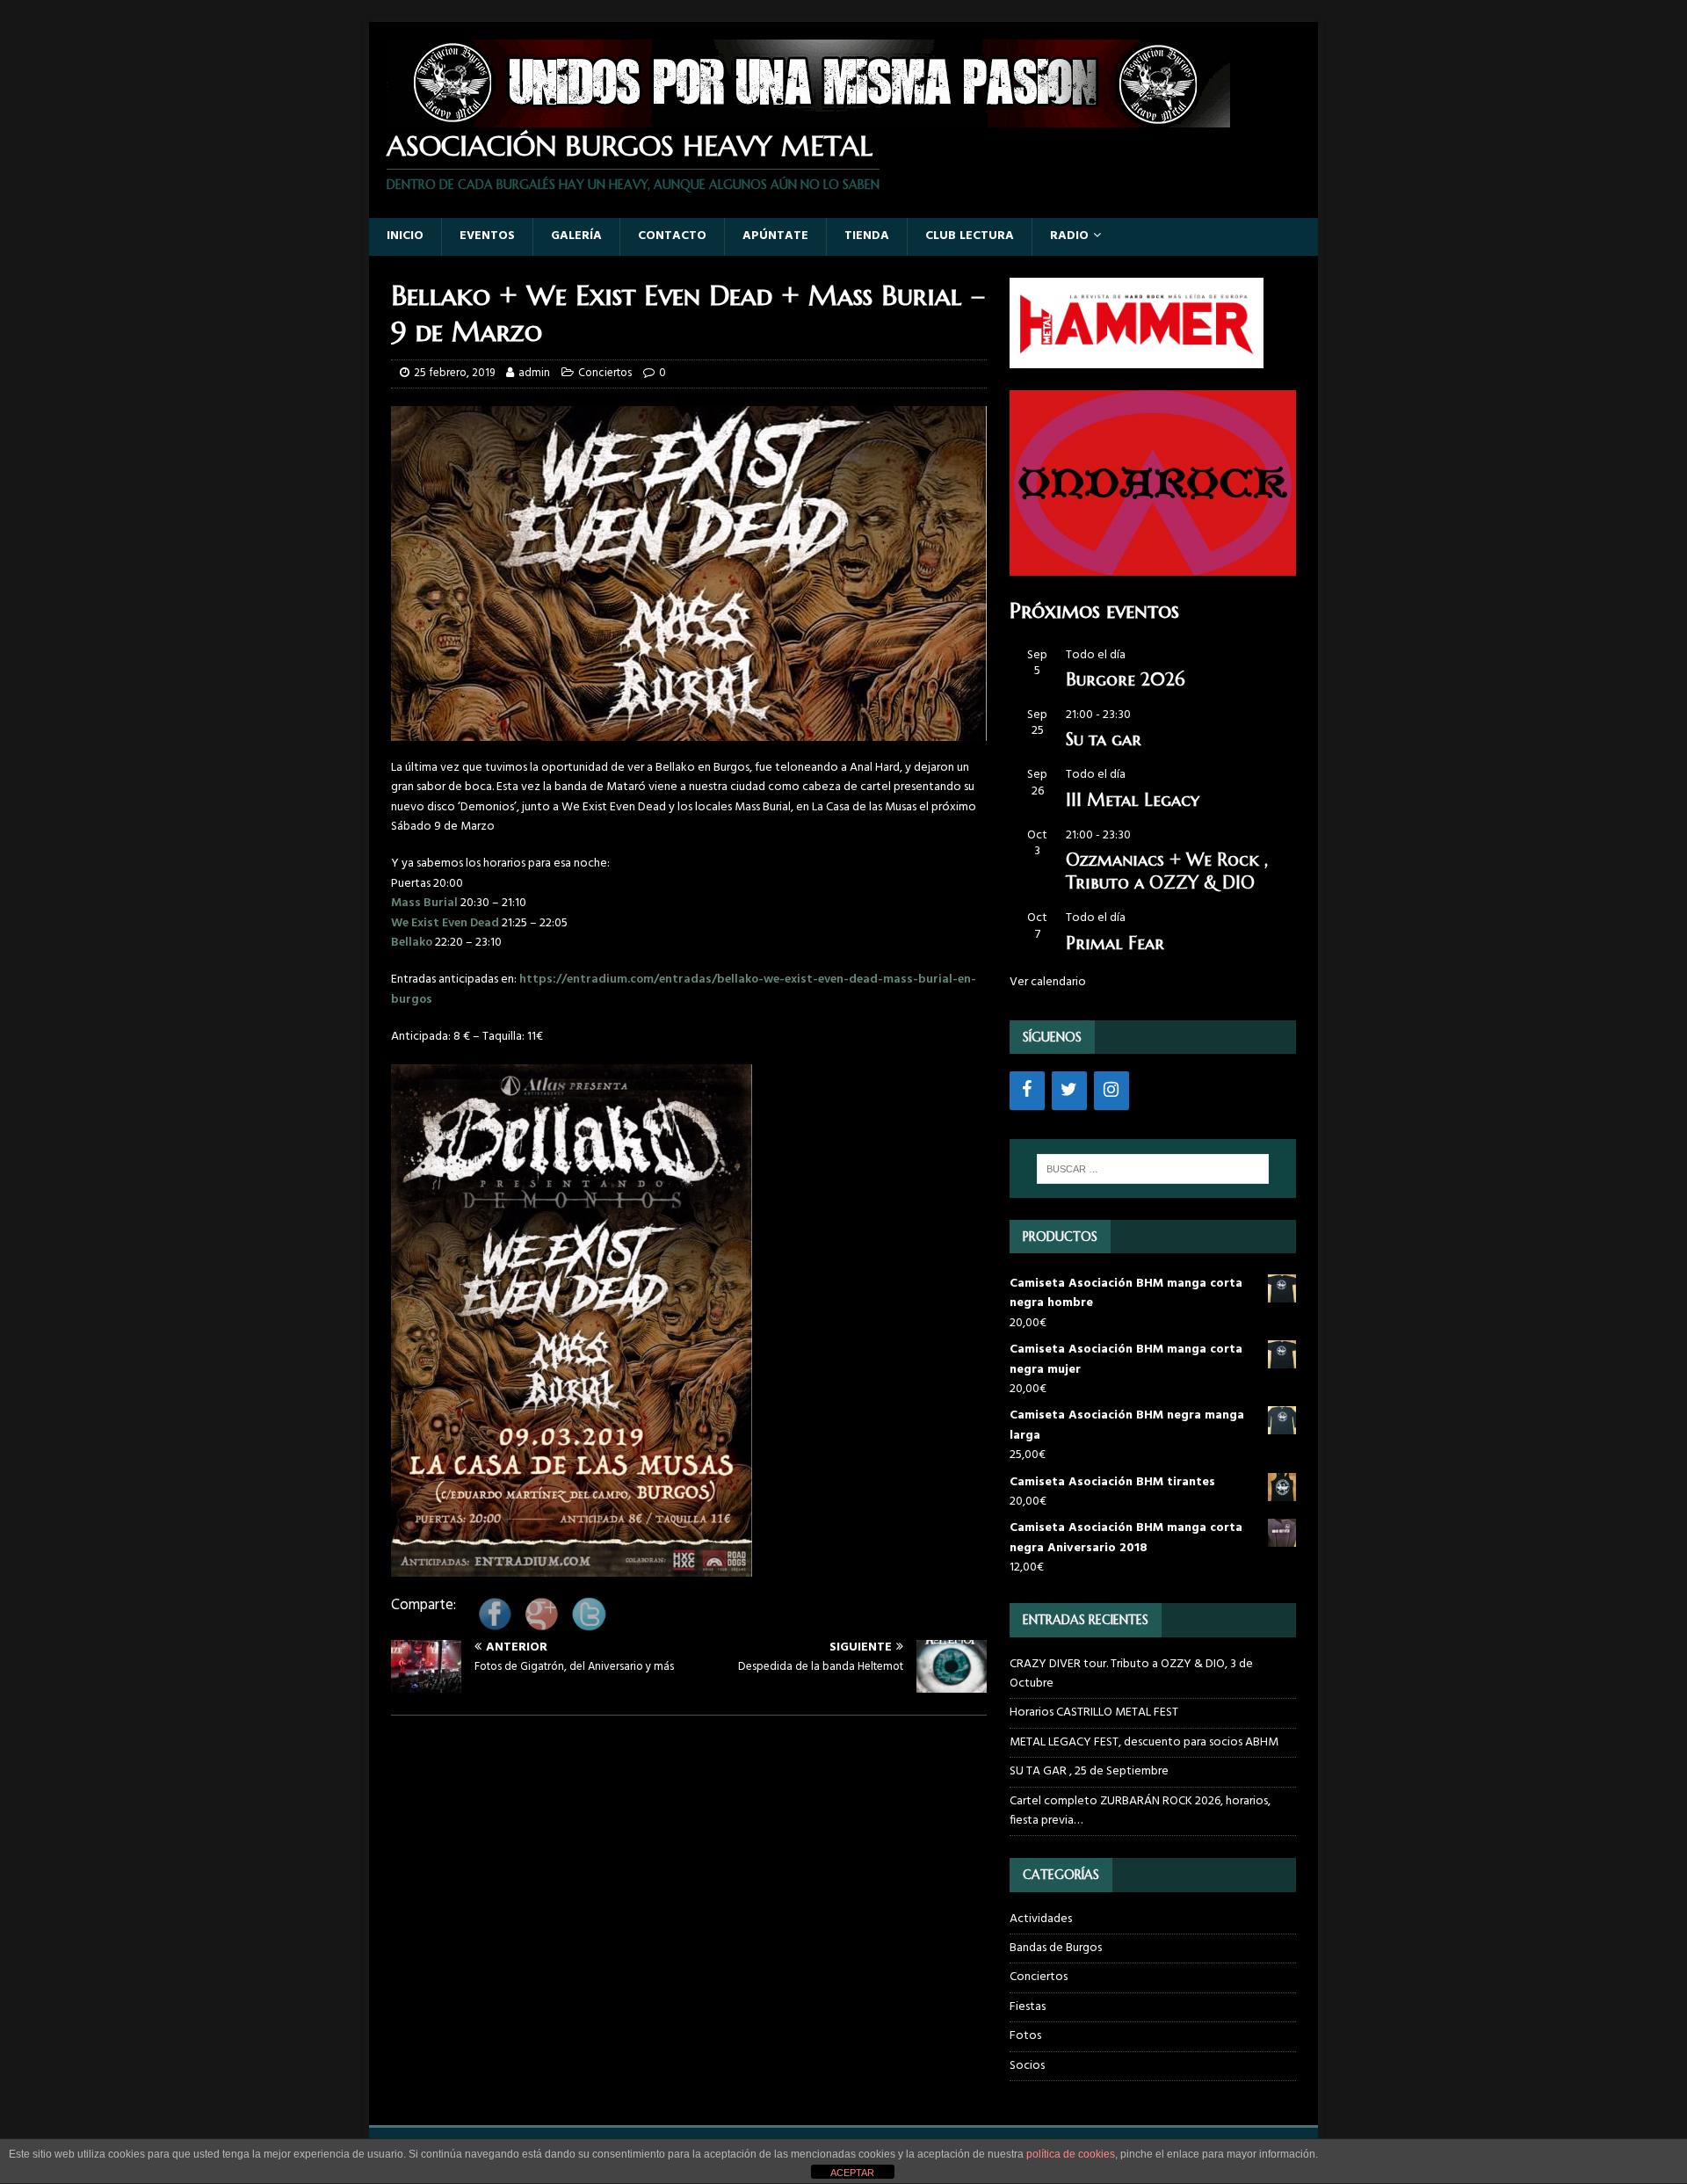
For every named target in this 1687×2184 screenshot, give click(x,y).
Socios (1027, 2066)
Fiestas (1028, 2007)
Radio (1069, 236)
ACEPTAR (852, 2173)
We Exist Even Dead (445, 923)
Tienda (867, 236)
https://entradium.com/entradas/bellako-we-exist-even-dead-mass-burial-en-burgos (684, 989)
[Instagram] (1111, 1091)
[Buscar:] (1153, 1169)
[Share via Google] (541, 1625)
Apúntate (775, 236)
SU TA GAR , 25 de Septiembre (1089, 1771)
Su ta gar (1104, 740)
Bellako (412, 943)
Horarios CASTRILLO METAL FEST (1094, 1712)
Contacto (672, 236)
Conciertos (605, 373)
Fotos (1025, 2036)
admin (534, 373)
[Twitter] (1069, 1091)
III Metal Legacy (1133, 800)
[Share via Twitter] (589, 1625)
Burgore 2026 (1125, 680)
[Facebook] (1027, 1091)
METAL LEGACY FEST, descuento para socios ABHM (1144, 1742)
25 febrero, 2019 (454, 373)
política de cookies (1071, 2154)
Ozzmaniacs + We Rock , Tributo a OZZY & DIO (1167, 871)
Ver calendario (1048, 982)
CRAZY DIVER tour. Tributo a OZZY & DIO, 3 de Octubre (1131, 1674)
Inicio (405, 236)
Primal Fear (1115, 943)
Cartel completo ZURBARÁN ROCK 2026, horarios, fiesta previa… (1140, 1811)
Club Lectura (970, 236)
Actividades (1041, 1919)
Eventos (487, 236)
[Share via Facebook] (495, 1625)
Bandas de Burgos (1056, 1948)
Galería (576, 236)
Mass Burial (424, 903)
